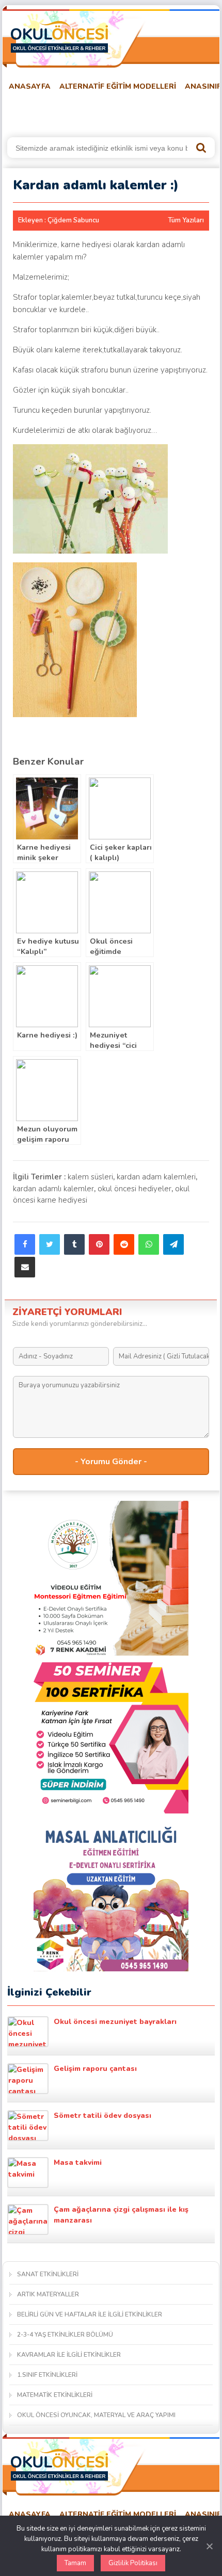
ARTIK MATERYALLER (48, 2294)
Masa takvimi (78, 2162)
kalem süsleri (90, 1177)
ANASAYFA (30, 86)
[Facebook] (25, 1244)
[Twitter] (50, 1244)
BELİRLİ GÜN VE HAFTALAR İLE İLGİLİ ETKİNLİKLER (90, 2314)
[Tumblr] (74, 1244)
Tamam (75, 2563)
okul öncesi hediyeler (134, 1189)
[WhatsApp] (149, 1244)
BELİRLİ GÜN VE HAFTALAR (53, 112)
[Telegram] (173, 1244)
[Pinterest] (99, 1244)
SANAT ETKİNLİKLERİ (48, 2274)
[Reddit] (124, 1244)
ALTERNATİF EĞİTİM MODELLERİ (118, 86)
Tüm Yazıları (186, 220)
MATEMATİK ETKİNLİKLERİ (55, 2395)
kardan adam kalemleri (156, 1177)
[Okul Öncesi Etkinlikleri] (59, 37)
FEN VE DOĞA (139, 112)
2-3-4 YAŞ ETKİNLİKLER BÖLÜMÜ (65, 2335)
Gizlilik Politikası (133, 2563)
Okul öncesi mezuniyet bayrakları (115, 2022)
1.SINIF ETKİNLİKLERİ (47, 2375)
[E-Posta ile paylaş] (25, 1267)
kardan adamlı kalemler (53, 1189)
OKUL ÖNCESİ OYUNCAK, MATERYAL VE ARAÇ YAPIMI (96, 2415)
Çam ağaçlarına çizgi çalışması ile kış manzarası (121, 2215)
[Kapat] (209, 2546)
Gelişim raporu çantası (95, 2069)
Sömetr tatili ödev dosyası (102, 2116)
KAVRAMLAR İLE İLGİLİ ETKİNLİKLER (69, 2355)
